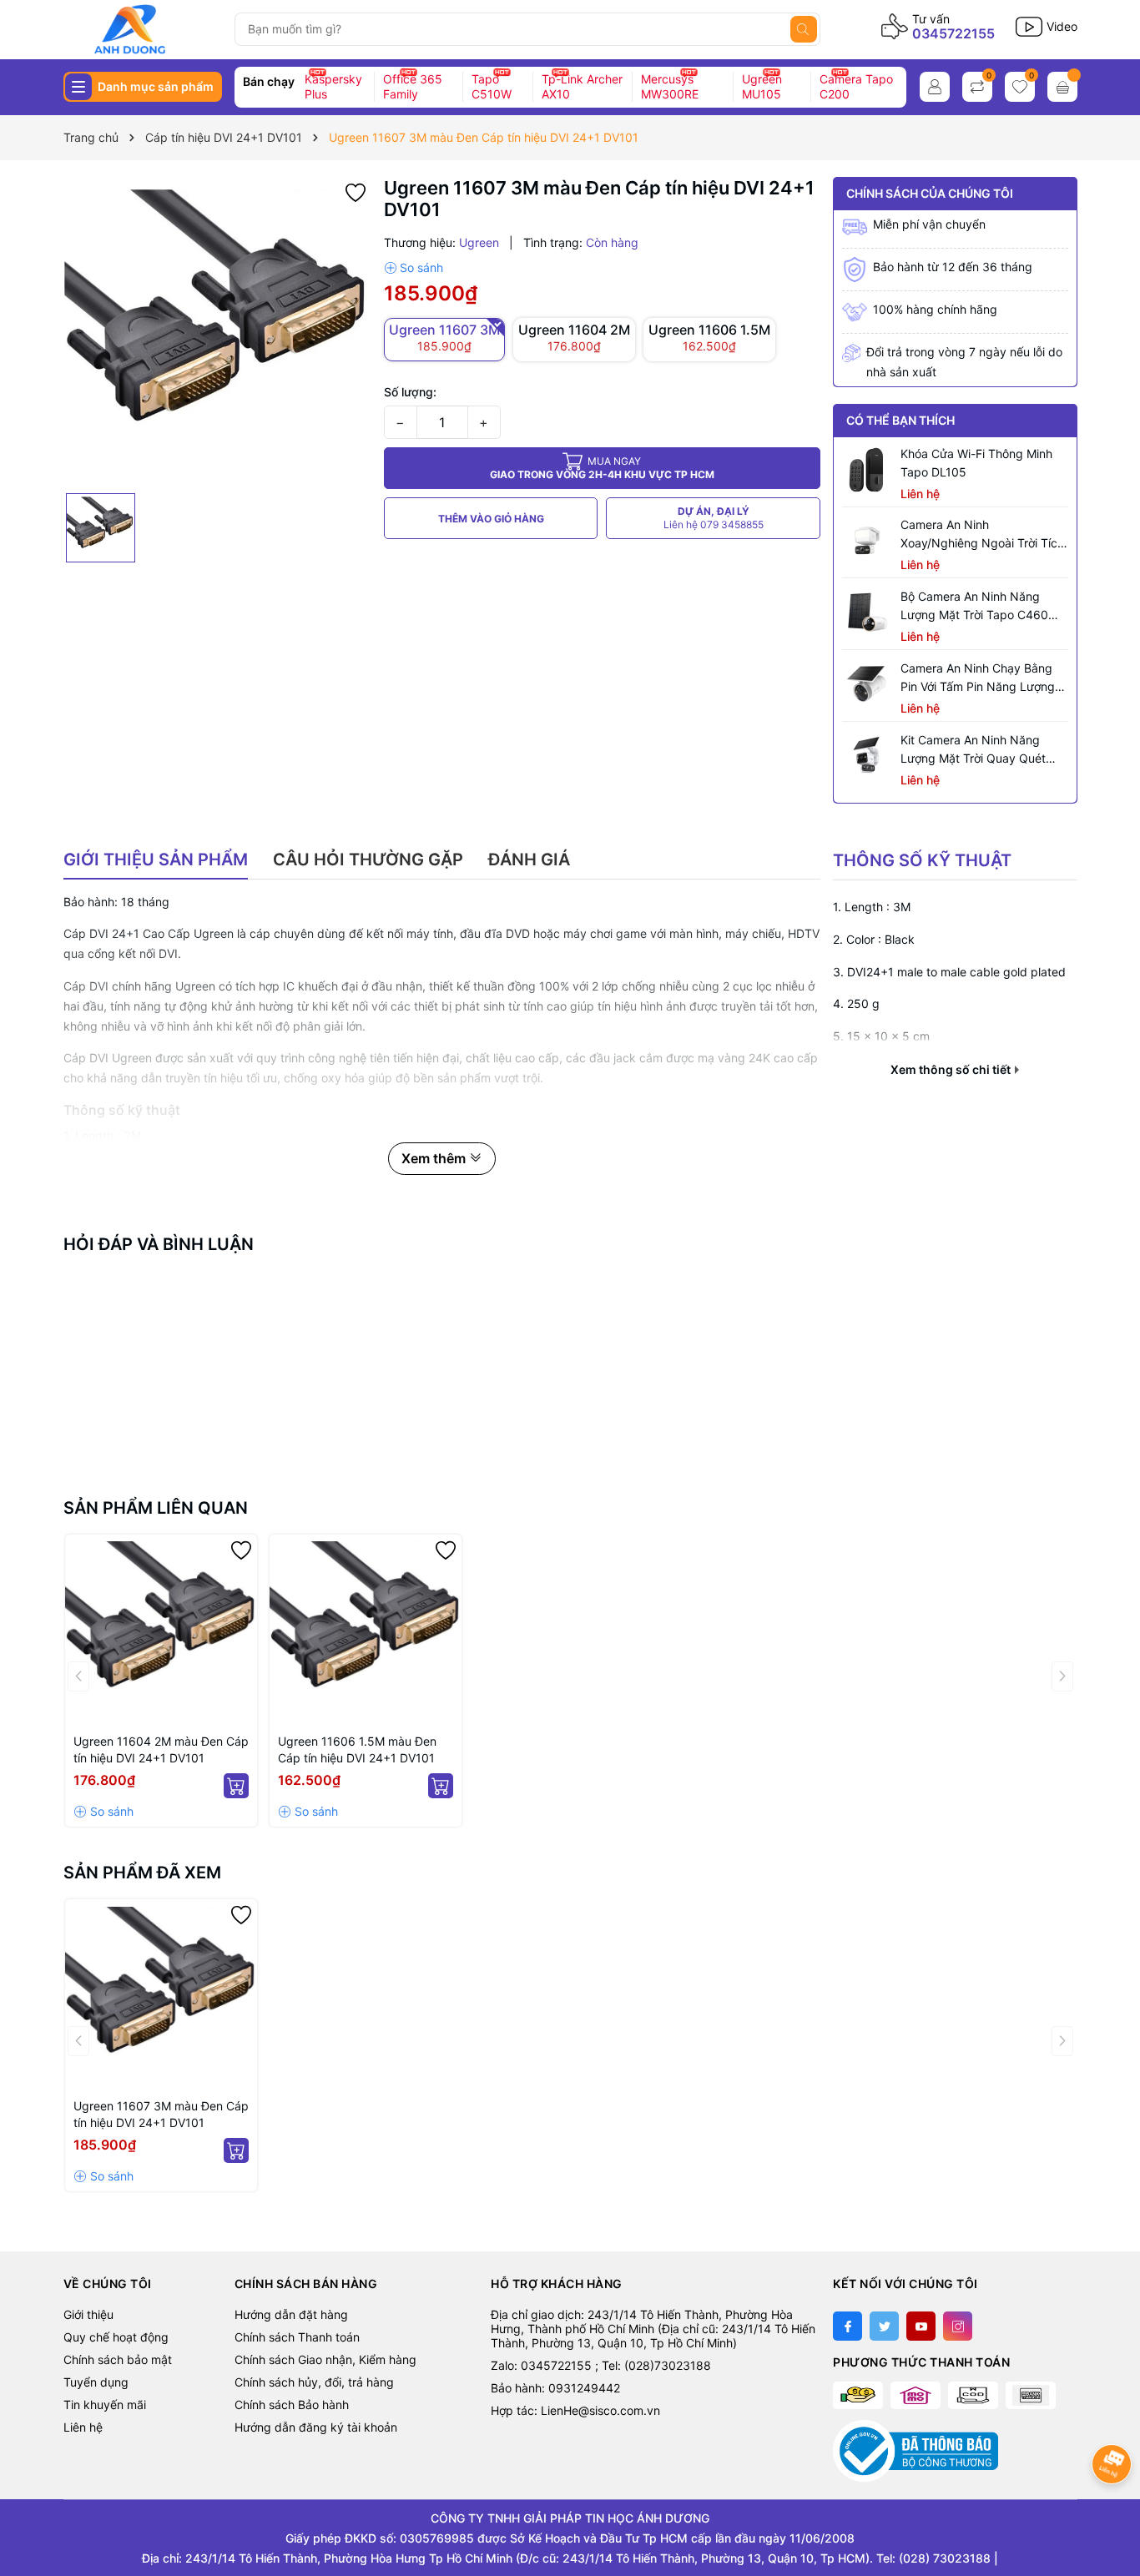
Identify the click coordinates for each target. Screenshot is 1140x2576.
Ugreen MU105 (762, 86)
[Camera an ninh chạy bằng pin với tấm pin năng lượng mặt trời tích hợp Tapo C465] (867, 684)
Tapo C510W (492, 86)
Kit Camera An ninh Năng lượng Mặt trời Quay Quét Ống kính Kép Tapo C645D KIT (974, 750)
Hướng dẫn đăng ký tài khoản (316, 2427)
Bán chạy (269, 81)
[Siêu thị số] (142, 29)
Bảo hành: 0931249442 (555, 2388)
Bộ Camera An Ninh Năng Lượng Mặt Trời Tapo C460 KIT (974, 607)
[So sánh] (414, 268)
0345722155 (953, 33)
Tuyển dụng (96, 2382)
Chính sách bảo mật (118, 2359)
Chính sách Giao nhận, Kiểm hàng (325, 2359)
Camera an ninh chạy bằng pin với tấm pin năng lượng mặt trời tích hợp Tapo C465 (981, 678)
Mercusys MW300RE (670, 86)
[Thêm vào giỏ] (236, 1786)
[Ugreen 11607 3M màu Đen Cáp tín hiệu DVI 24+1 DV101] (161, 1995)
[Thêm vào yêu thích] (356, 191)
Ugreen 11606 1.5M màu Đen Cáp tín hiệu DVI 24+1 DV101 (357, 1749)
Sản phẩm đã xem (142, 1873)
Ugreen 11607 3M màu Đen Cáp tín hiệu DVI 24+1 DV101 (161, 2114)
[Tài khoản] (935, 87)
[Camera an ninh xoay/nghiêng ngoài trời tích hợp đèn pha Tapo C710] (867, 541)
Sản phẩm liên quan (156, 1508)
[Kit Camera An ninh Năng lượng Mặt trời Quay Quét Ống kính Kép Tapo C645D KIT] (867, 756)
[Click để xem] (217, 331)
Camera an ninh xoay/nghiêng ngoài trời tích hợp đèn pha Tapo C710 (982, 535)
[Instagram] (958, 2326)
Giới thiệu (88, 2314)
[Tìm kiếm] (804, 29)
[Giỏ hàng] (1062, 87)
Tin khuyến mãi (105, 2405)
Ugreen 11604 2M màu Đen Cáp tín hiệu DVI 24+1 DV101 (161, 1749)
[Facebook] (847, 2326)
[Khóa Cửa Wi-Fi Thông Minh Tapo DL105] (867, 470)
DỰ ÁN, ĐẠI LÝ (714, 518)
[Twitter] (884, 2326)
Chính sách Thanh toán (297, 2337)
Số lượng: (410, 392)
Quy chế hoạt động (116, 2337)
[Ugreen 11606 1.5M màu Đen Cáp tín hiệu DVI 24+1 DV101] (366, 1631)
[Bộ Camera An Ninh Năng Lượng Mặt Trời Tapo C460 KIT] (867, 612)
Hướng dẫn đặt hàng (291, 2314)
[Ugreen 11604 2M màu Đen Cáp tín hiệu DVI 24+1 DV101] (161, 1631)
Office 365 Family (413, 86)
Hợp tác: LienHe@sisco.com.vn (575, 2410)
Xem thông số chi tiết (952, 1070)
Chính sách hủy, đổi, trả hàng (314, 2382)
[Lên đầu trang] (1113, 2507)
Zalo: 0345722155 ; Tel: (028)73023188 (601, 2365)
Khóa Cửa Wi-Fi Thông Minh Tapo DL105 (976, 463)
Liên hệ (83, 2427)
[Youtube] (921, 2326)
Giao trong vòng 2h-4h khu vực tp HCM (602, 468)
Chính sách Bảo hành (292, 2405)
